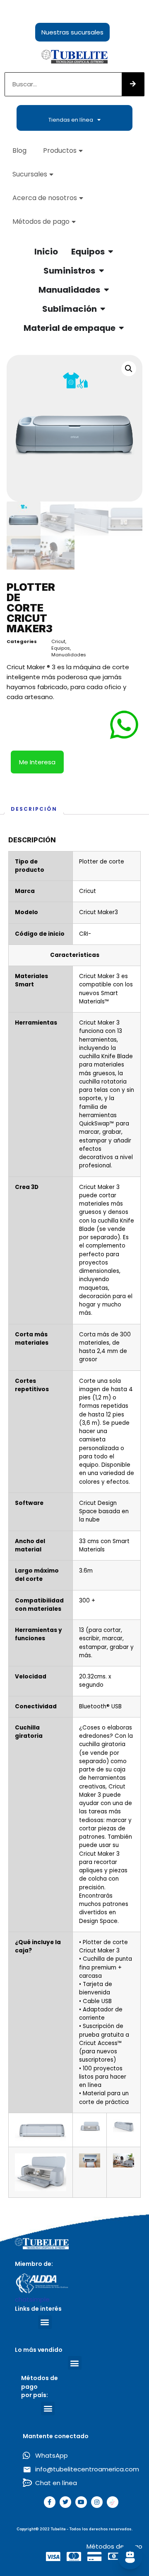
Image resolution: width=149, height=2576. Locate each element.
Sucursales (30, 174)
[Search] (133, 84)
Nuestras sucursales (72, 32)
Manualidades (69, 655)
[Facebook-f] (50, 2502)
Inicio (46, 252)
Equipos (61, 648)
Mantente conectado (56, 2436)
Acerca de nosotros (45, 198)
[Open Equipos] (111, 252)
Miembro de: (34, 2264)
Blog (19, 150)
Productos (60, 150)
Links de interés (38, 2309)
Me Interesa (37, 762)
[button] (45, 2322)
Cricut (58, 641)
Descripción (34, 809)
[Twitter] (65, 2502)
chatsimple (32, 2299)
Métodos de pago (41, 221)
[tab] (34, 809)
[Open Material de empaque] (122, 328)
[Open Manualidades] (106, 290)
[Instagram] (97, 2502)
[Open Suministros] (101, 271)
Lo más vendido (39, 2350)
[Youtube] (81, 2502)
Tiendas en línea (71, 120)
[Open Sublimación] (103, 309)
